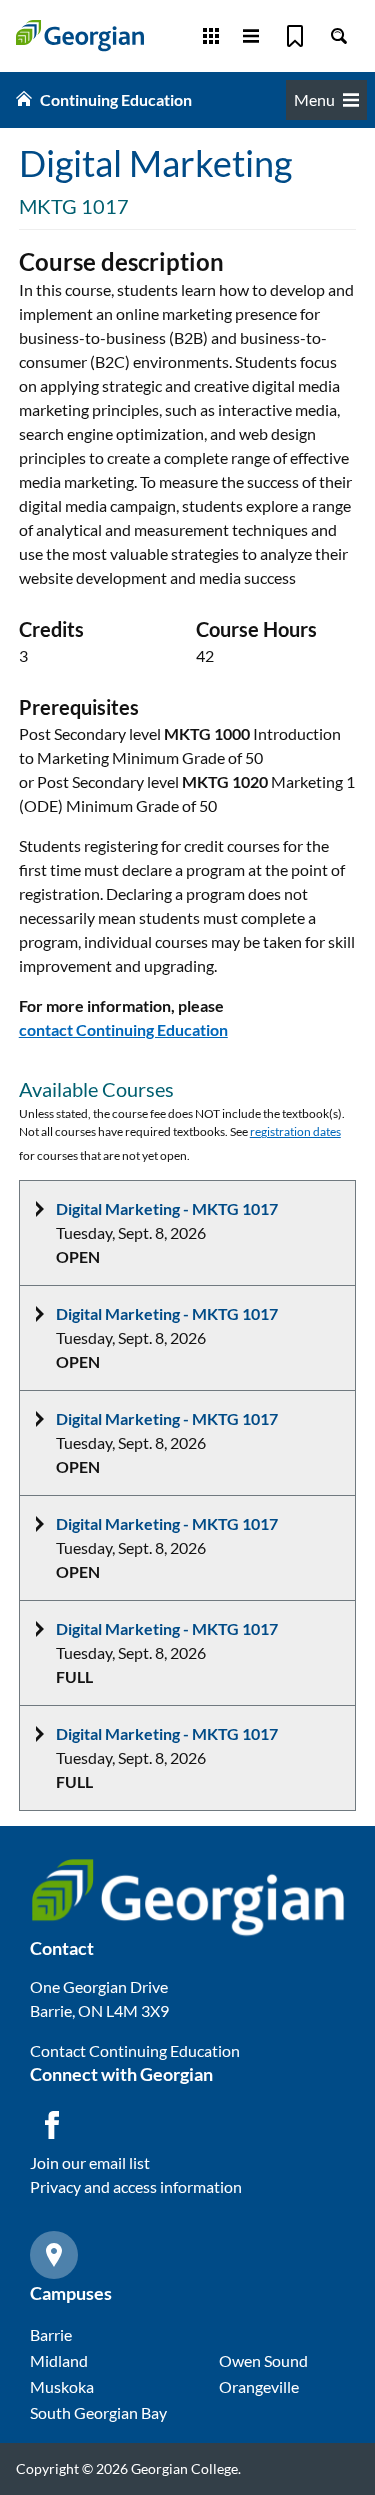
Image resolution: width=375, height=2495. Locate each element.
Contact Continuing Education (135, 2050)
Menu (314, 99)
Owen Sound (263, 2360)
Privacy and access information (136, 2186)
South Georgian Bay (98, 2412)
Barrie (51, 2334)
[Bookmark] (295, 36)
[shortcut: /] (339, 36)
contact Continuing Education (123, 1029)
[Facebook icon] (52, 2125)
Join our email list (90, 2162)
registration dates (295, 1131)
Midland (59, 2360)
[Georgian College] (80, 35)
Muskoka (62, 2386)
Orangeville (259, 2386)
